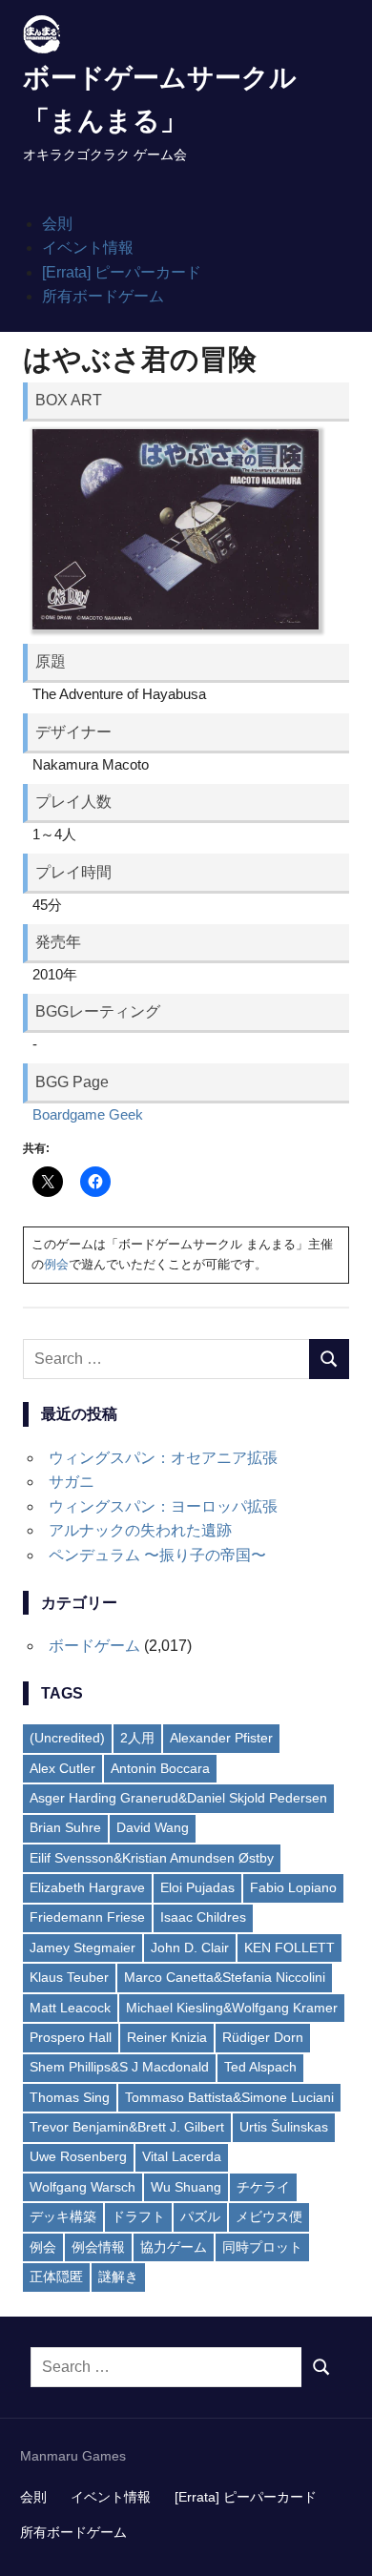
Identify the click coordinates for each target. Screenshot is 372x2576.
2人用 (137, 1738)
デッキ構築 (63, 2216)
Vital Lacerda (182, 2156)
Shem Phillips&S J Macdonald (119, 2067)
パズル (200, 2216)
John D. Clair (190, 1947)
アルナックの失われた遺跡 (140, 1530)
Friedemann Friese (87, 1917)
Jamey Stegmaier (83, 1947)
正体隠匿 (56, 2277)
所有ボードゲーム (103, 296)
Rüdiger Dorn (263, 2037)
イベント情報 (88, 247)
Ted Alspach (260, 2067)
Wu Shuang (186, 2187)
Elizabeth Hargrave (87, 1887)
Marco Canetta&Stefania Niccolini (225, 1977)
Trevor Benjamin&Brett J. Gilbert (127, 2127)
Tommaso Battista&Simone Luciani (229, 2097)
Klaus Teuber (69, 1977)
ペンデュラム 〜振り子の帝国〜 (157, 1555)
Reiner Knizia (167, 2037)
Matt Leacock (70, 2008)
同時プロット (262, 2247)
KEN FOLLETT (289, 1947)
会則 (57, 224)
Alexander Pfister (221, 1738)
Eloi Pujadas (197, 1887)
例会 (56, 1264)
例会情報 (98, 2247)
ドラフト (138, 2216)
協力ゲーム (174, 2247)
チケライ (263, 2187)
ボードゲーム (94, 1646)
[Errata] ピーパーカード (122, 272)
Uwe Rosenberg (78, 2156)
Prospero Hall (71, 2037)
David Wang (153, 1827)
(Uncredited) (67, 1738)
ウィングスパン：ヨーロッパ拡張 (163, 1506)
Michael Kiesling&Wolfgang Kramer (232, 2008)
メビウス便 (269, 2216)
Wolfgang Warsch (83, 2187)
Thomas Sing (70, 2097)
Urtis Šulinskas (284, 2127)
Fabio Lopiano (293, 1887)
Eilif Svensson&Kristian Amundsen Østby (152, 1858)
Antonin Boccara (160, 1768)
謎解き (118, 2277)
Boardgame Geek (88, 1114)
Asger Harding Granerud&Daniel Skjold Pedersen (178, 1798)
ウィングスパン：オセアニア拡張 (163, 1458)
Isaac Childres (203, 1917)
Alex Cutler (62, 1768)
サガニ (72, 1482)
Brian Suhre (65, 1827)
